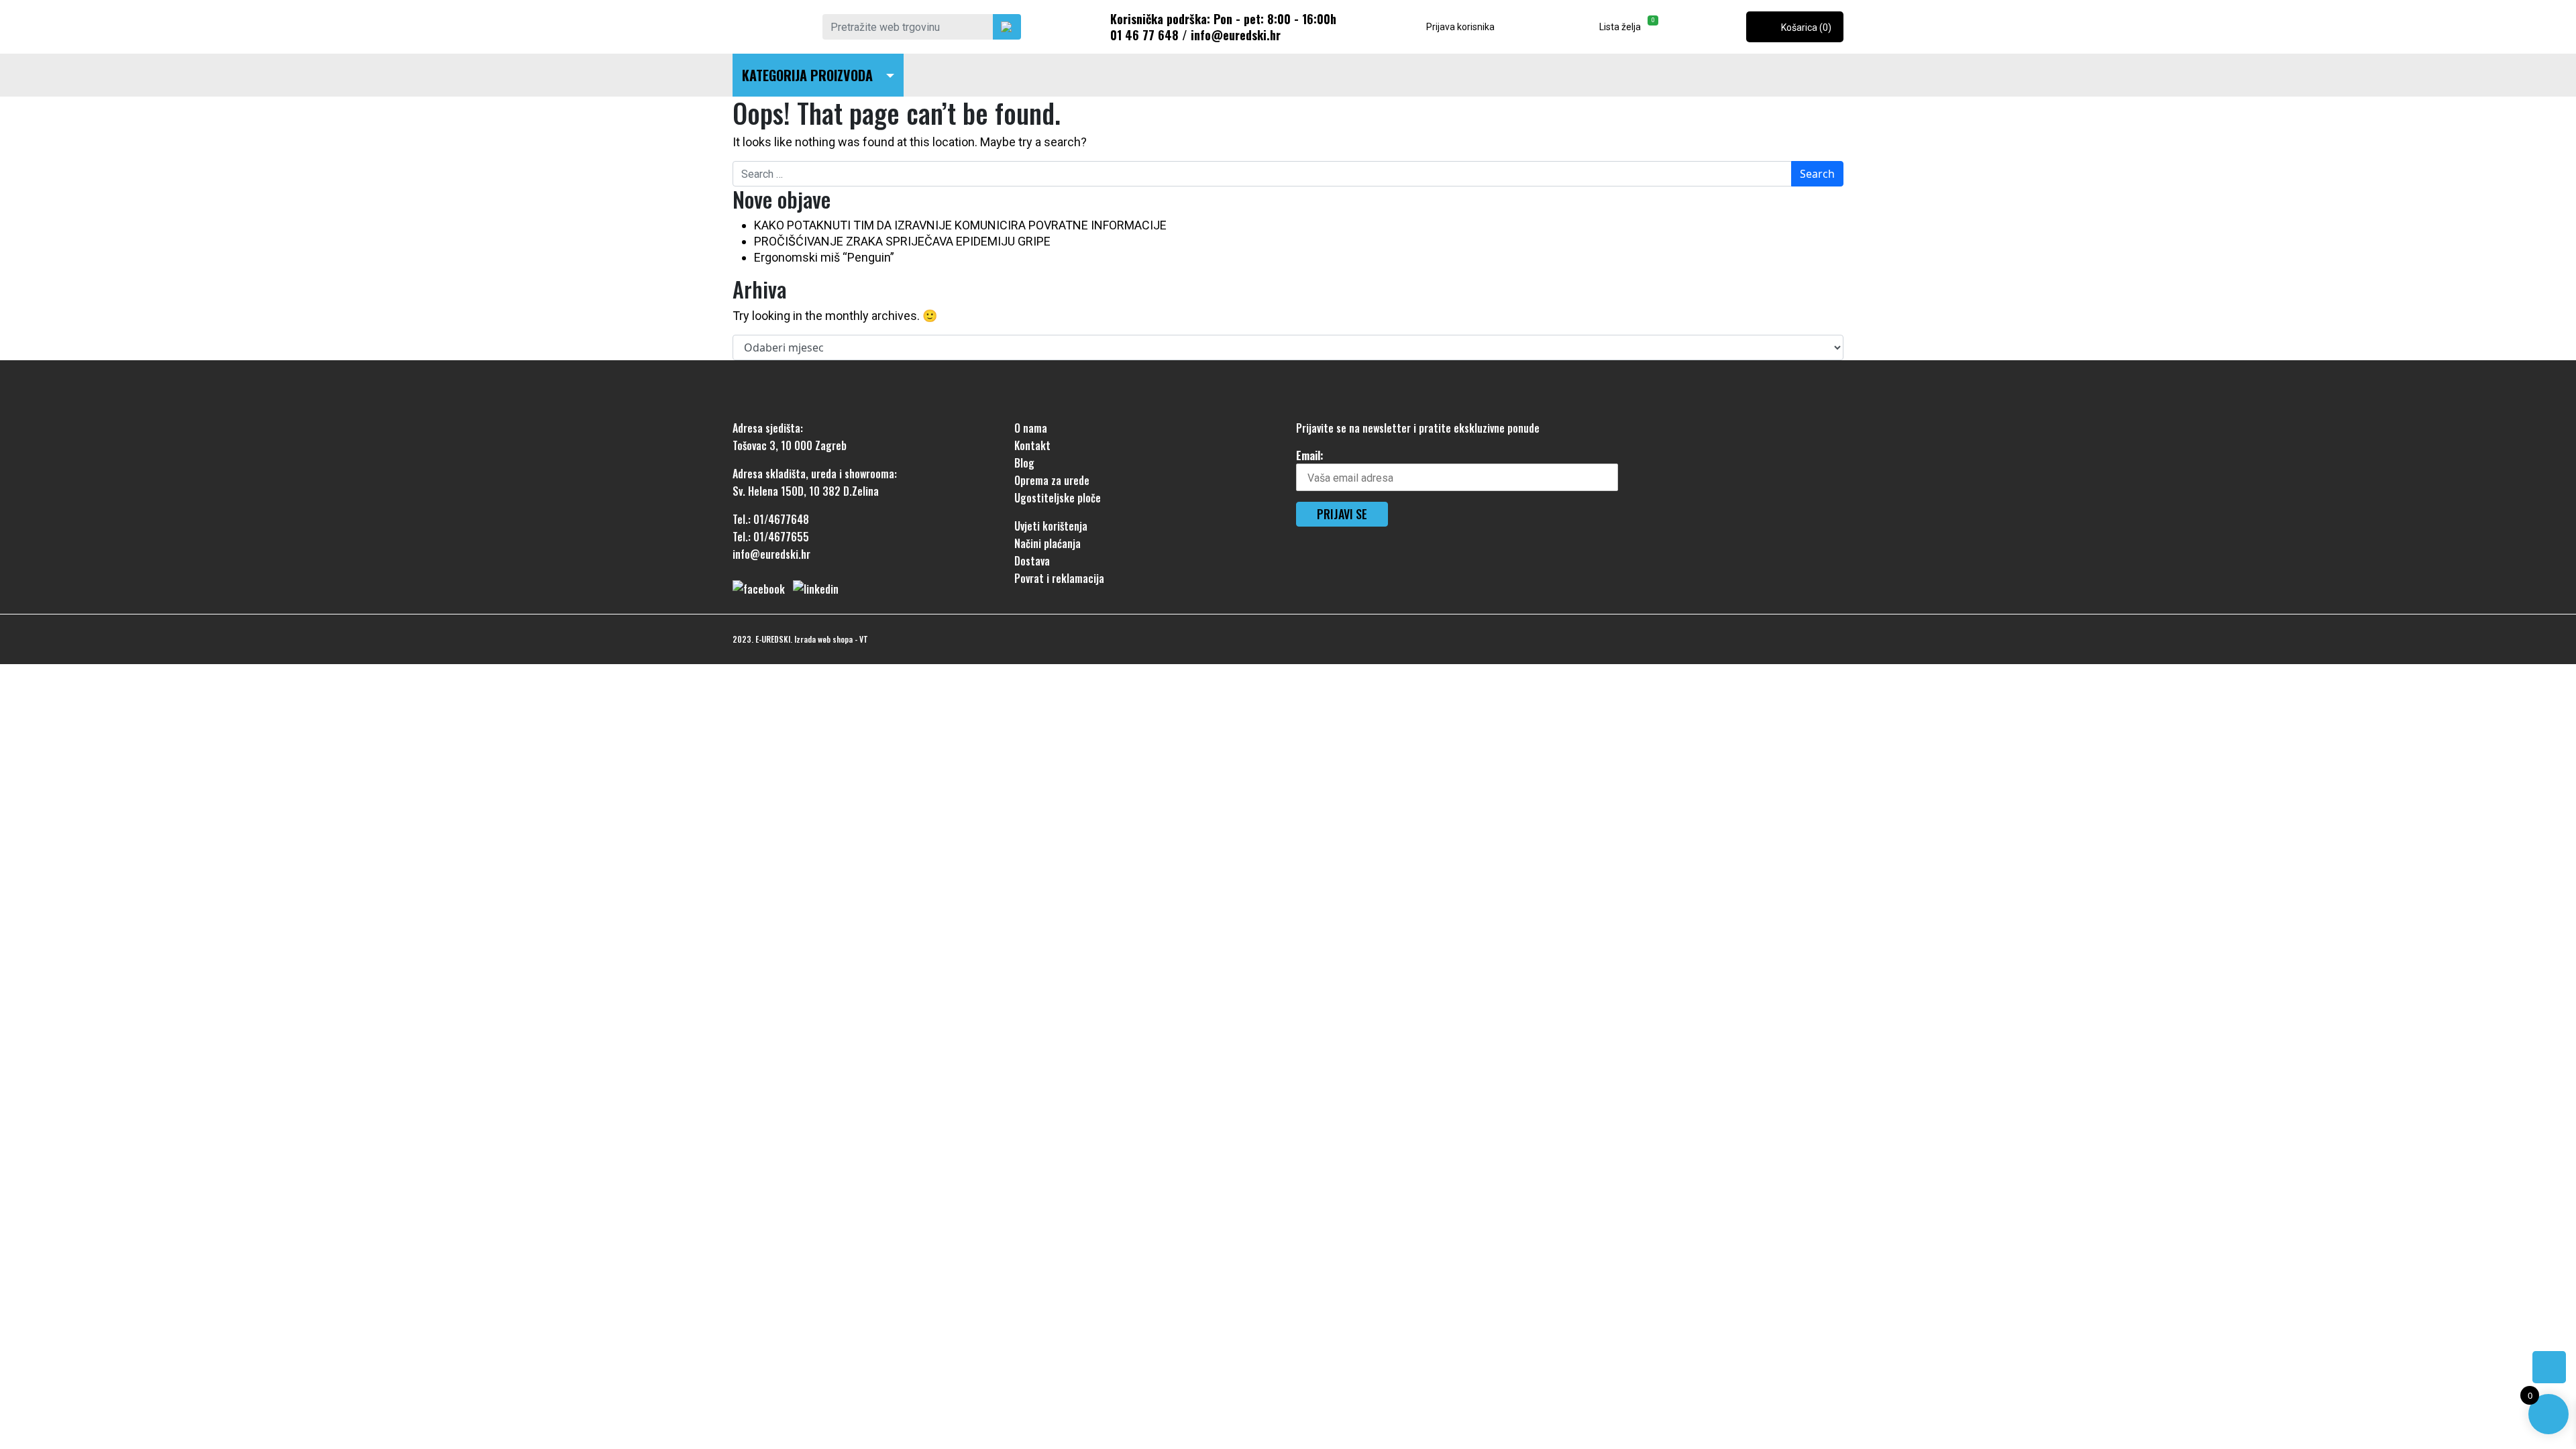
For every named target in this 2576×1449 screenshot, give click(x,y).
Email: (1310, 455)
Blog (1024, 463)
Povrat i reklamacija (1059, 578)
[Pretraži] (1007, 27)
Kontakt (1032, 445)
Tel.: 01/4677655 (771, 537)
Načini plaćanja (1048, 543)
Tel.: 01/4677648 (771, 519)
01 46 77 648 (1144, 35)
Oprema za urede (1052, 480)
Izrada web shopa (823, 639)
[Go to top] (2549, 1367)
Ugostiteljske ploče (1058, 498)
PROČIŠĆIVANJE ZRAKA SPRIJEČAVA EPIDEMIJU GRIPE (902, 241)
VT (864, 639)
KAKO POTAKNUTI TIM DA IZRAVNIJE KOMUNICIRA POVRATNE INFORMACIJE (960, 225)
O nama (1031, 428)
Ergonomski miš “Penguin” (824, 257)
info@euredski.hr (1236, 35)
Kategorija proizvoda (807, 75)
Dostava (1032, 561)
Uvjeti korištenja (1051, 526)
